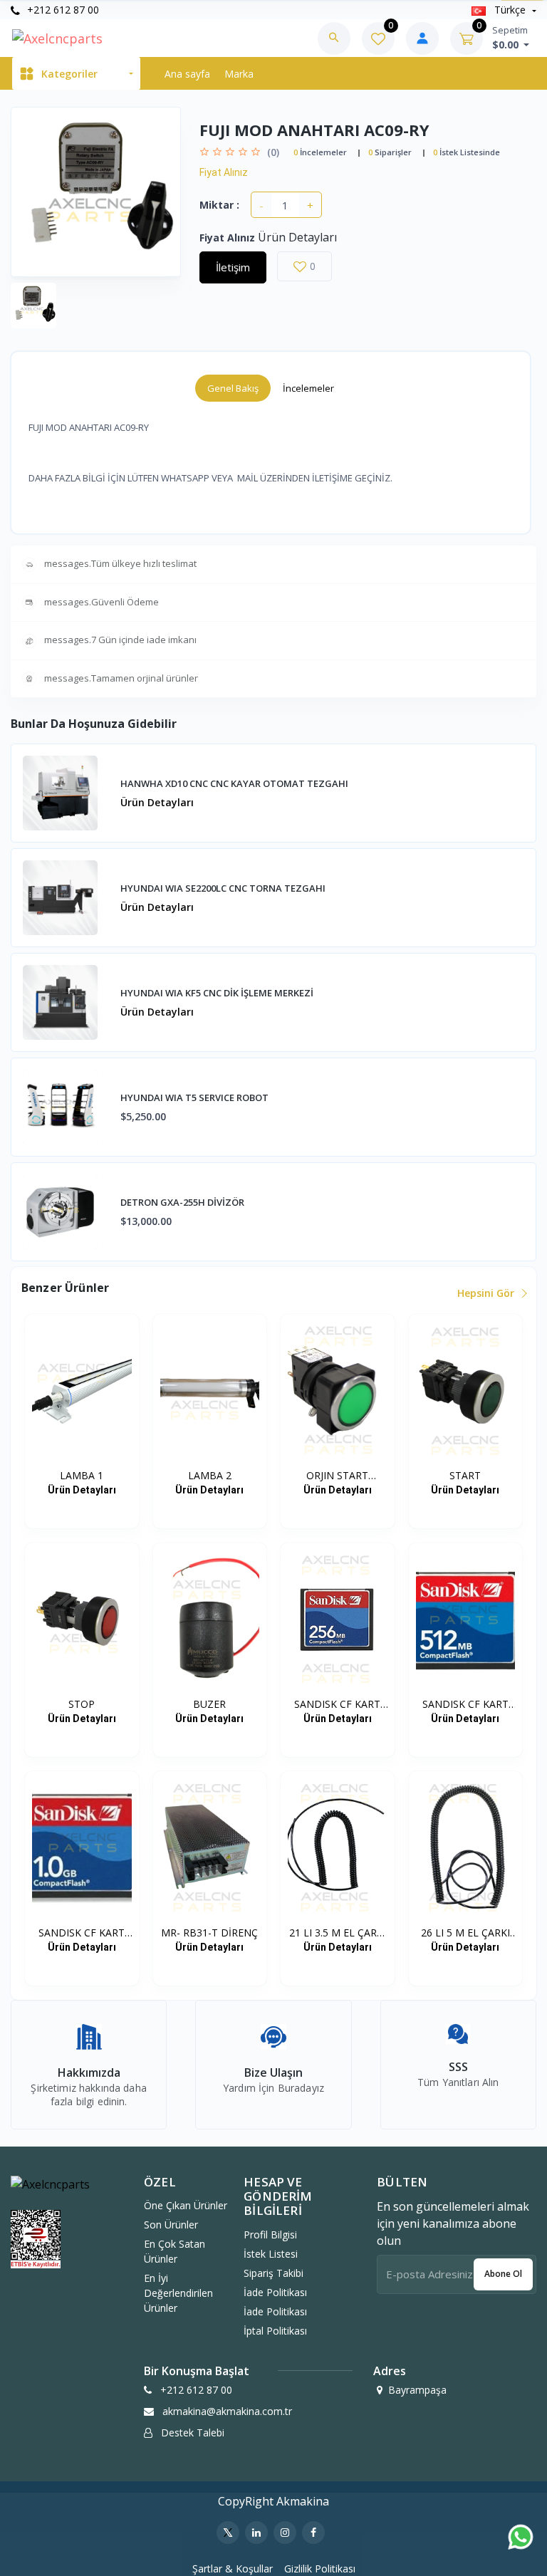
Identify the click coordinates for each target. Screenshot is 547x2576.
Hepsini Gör (487, 1293)
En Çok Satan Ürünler (174, 2251)
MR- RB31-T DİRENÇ (209, 1933)
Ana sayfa (187, 74)
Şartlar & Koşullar (233, 2569)
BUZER (209, 1704)
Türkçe (510, 10)
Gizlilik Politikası (320, 2569)
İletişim (233, 267)
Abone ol (503, 2274)
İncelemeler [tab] (308, 388)
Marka (239, 74)
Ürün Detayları (157, 802)
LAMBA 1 (82, 1475)
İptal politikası (275, 2331)
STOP (82, 1704)
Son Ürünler (171, 2225)
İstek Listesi (271, 2254)
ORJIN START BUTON (337, 1476)
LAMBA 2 (210, 1475)
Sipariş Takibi (273, 2273)
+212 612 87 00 (62, 10)
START (465, 1475)
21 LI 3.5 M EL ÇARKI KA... (338, 1933)
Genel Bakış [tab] (233, 388)
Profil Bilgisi (270, 2235)
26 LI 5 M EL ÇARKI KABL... (465, 1933)
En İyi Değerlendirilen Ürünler (178, 2293)
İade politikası (275, 2292)
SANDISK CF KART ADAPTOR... (337, 1704)
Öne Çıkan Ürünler (186, 2205)
